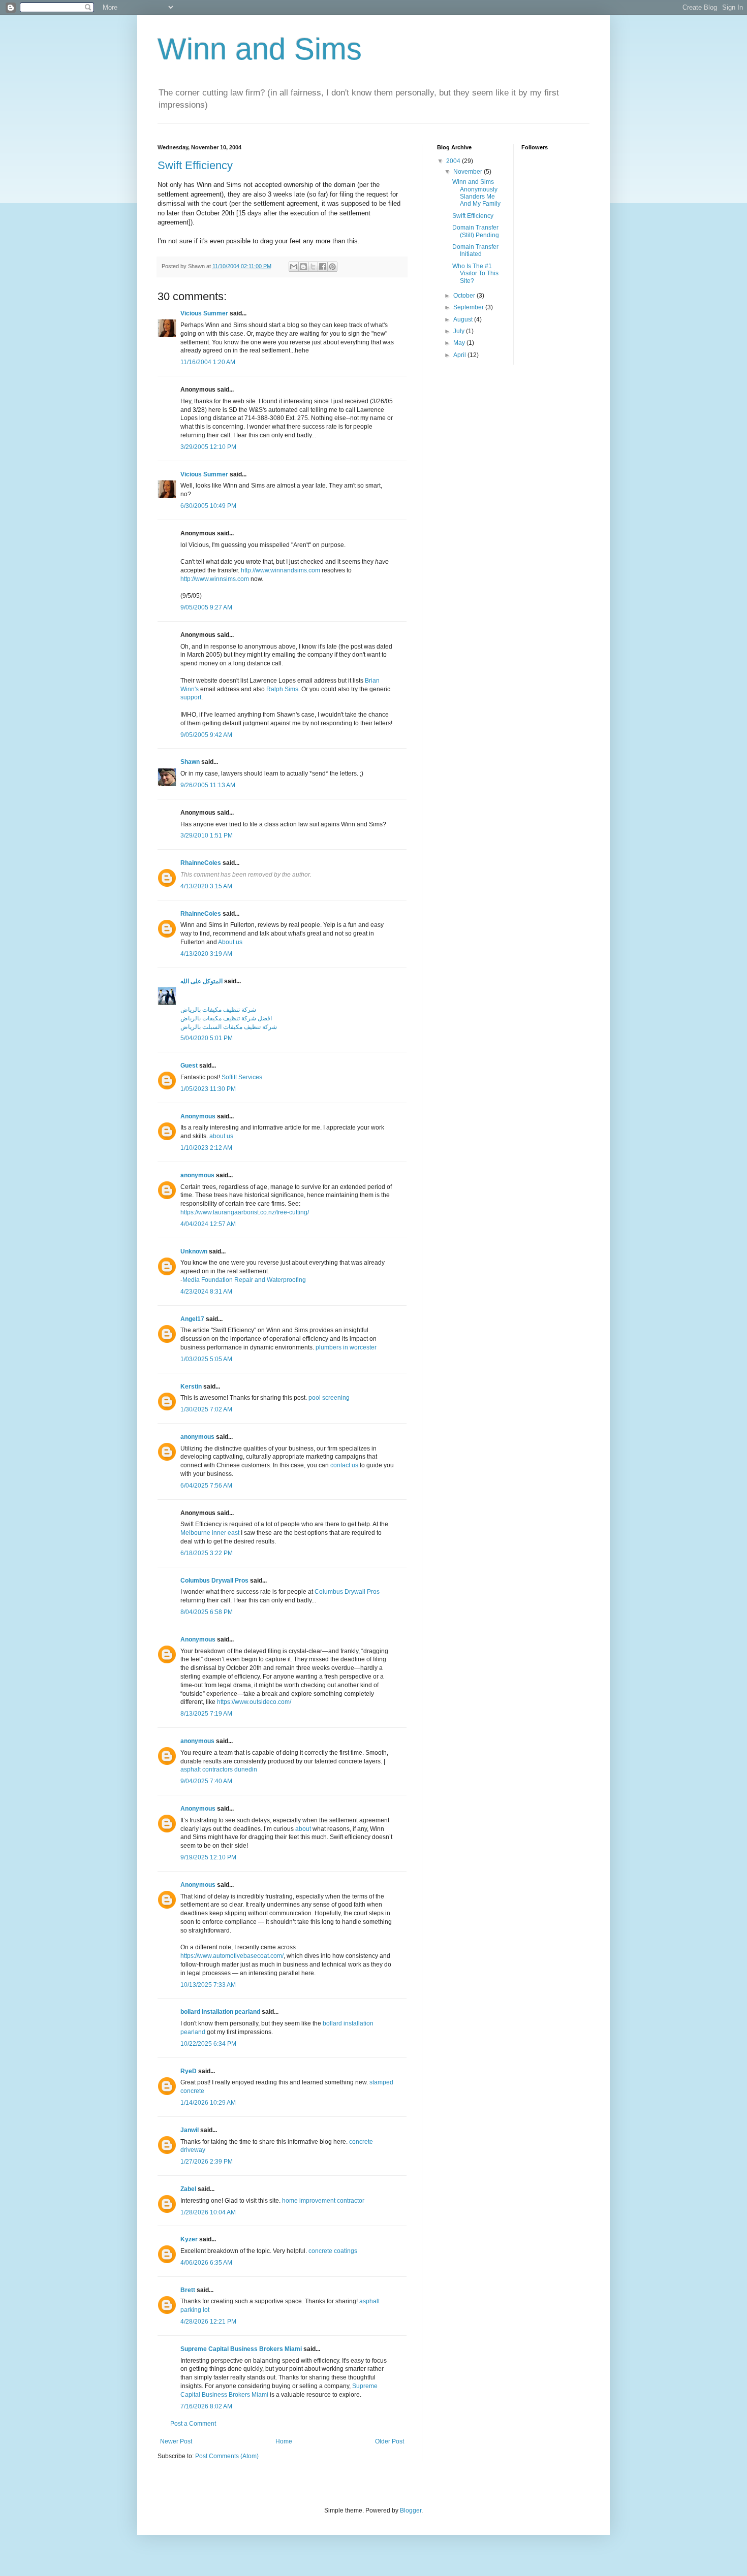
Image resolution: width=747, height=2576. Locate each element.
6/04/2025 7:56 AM (206, 1486)
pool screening (329, 1398)
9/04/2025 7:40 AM (206, 1781)
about (303, 1829)
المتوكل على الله (201, 981)
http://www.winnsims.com (215, 579)
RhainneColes (201, 863)
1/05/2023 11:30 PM (208, 1089)
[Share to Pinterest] (332, 267)
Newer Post (176, 2441)
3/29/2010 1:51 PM (207, 835)
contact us (344, 1465)
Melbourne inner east (210, 1533)
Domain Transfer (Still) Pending (476, 231)
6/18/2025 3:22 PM (207, 1553)
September (469, 307)
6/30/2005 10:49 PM (208, 506)
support (191, 697)
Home (284, 2441)
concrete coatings (333, 2251)
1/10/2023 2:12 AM (206, 1148)
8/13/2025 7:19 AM (206, 1714)
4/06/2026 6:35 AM (206, 2263)
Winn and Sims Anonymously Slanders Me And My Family (476, 193)
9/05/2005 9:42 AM (206, 735)
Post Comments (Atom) (227, 2456)
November (469, 172)
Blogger (411, 2510)
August (464, 319)
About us (230, 942)
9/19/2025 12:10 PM (208, 1857)
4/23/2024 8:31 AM (206, 1292)
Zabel (188, 2189)
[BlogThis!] (303, 267)
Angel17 (192, 1319)
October (465, 296)
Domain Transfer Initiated (475, 250)
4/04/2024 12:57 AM (208, 1224)
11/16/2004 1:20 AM (208, 362)
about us (221, 1136)
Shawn (190, 762)
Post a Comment (193, 2424)
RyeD (189, 2071)
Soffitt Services (242, 1077)
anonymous (197, 1175)
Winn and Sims (260, 49)
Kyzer (189, 2239)
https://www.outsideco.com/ (254, 1702)
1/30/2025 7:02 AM (206, 1409)
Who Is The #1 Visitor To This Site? (475, 273)
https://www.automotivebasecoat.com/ (232, 1956)
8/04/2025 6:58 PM (207, 1612)
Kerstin (191, 1387)
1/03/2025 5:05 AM (206, 1359)
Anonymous (198, 1116)
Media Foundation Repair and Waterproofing (244, 1280)
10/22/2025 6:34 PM (208, 2044)
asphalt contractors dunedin (219, 1769)
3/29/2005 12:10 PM (208, 447)
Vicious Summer (204, 313)
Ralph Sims (282, 689)
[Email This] (294, 267)
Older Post (390, 2441)
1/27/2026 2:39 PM (207, 2162)
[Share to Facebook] (323, 267)
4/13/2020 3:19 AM (206, 954)
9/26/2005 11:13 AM (208, 785)
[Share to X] (313, 267)
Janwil (190, 2130)
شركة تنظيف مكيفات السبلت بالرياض (229, 1027)
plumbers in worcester (346, 1347)
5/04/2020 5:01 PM (207, 1038)
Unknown (194, 1251)
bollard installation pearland (220, 2012)
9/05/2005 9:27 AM (206, 607)
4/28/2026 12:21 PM (208, 2322)
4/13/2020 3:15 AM (206, 886)
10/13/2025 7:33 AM (208, 1985)
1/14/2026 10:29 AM (208, 2103)
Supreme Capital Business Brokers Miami (241, 2349)
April (460, 355)
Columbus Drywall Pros (214, 1581)
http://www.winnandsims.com (281, 570)
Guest (189, 1066)
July (460, 331)
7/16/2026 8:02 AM (206, 2406)
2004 (454, 161)
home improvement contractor (323, 2201)
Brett (188, 2290)
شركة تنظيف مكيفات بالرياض (218, 1010)
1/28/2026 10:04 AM (208, 2212)
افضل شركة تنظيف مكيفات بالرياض (226, 1018)
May (460, 343)
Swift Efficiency (195, 165)
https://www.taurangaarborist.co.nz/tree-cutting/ (245, 1212)
